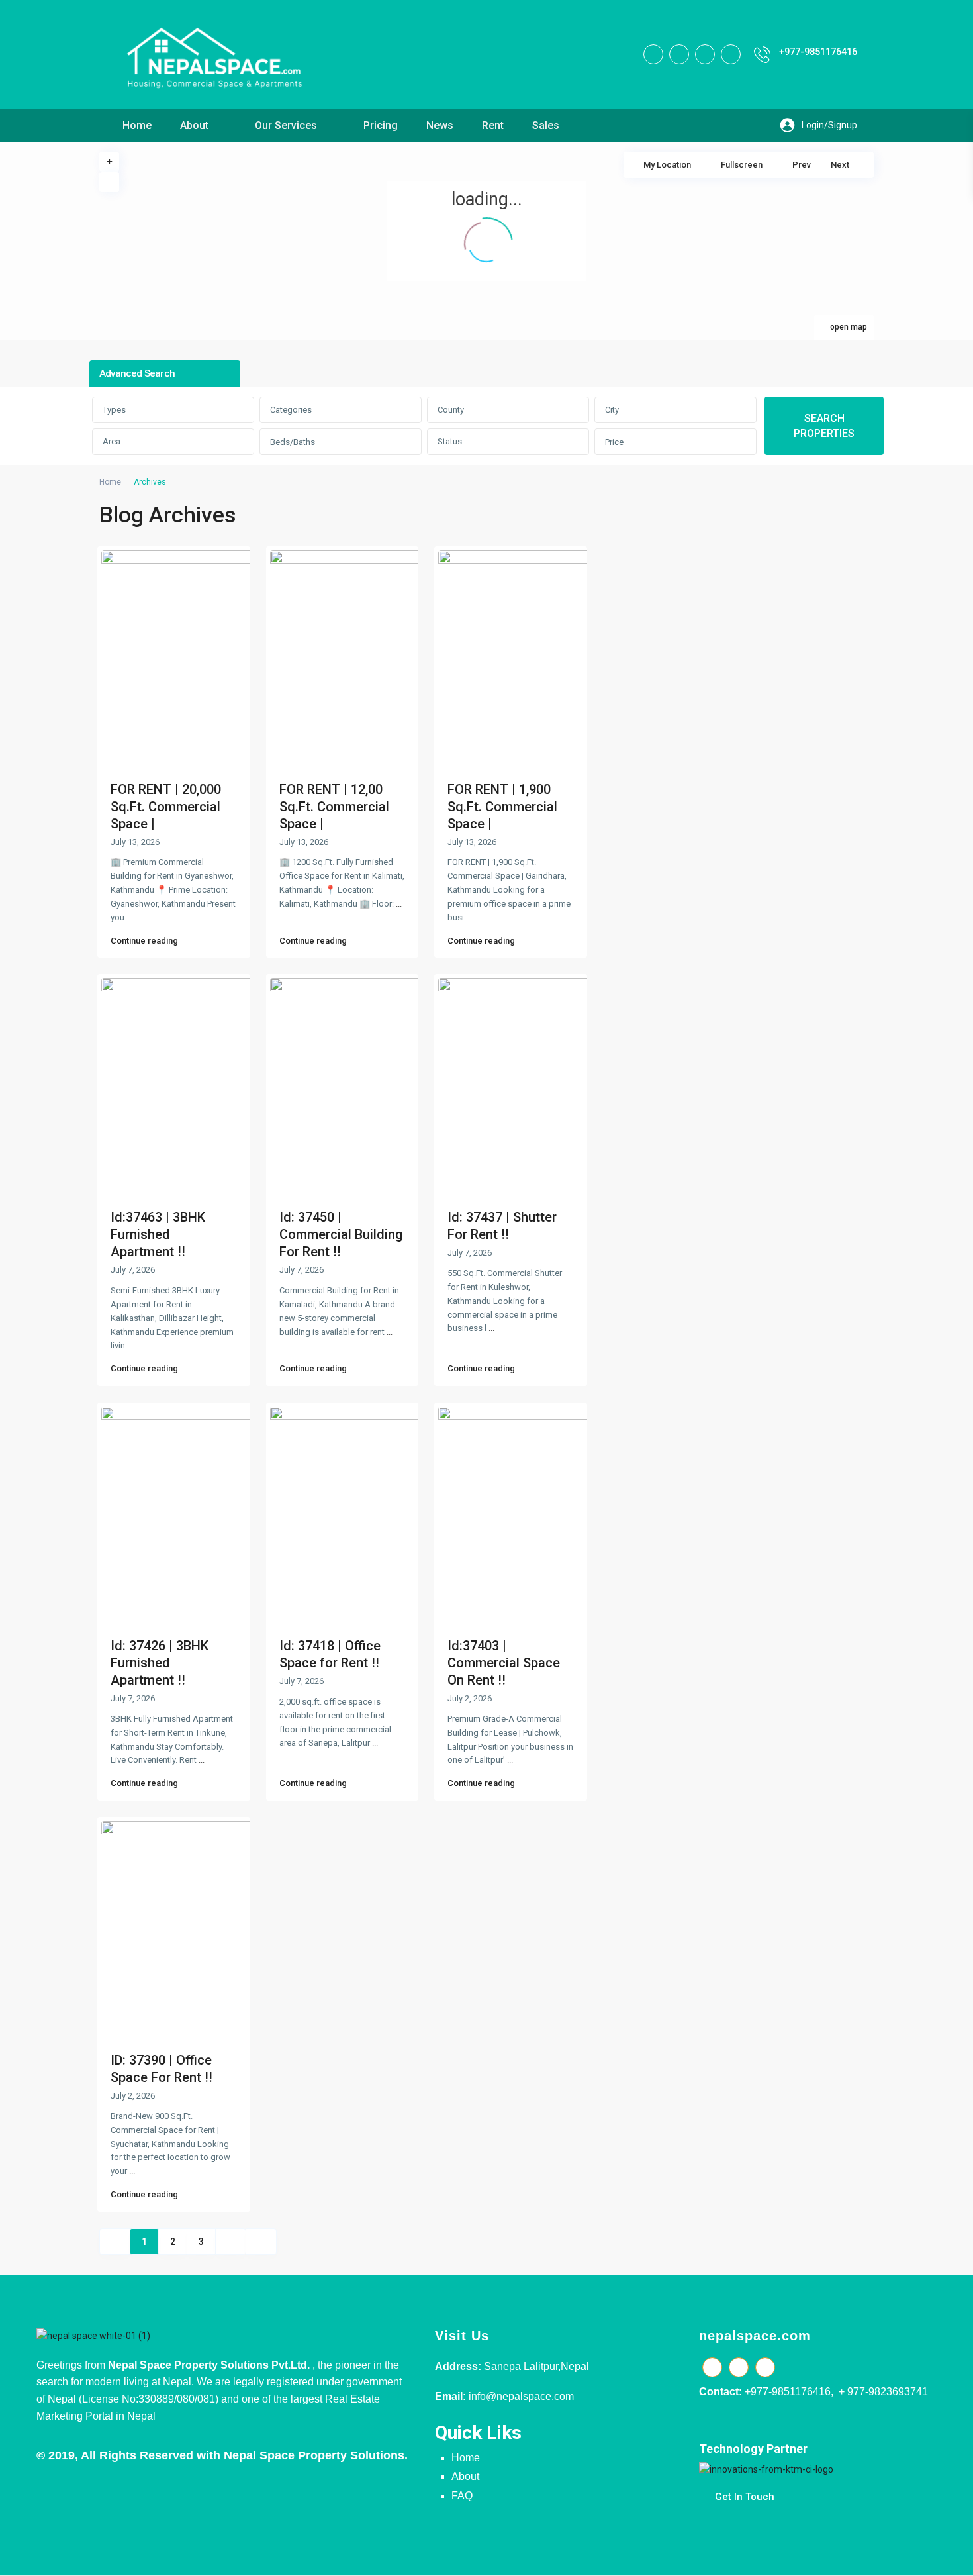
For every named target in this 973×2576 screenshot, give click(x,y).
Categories (291, 410)
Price (614, 442)
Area (112, 441)
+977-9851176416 (818, 52)
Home (137, 125)
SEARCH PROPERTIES (824, 426)
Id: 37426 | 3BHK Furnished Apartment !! (160, 1663)
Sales (546, 125)
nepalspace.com (755, 2336)
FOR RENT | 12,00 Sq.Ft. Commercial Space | (334, 807)
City (612, 410)
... (129, 917)
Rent (493, 125)
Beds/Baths (293, 442)
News (440, 125)
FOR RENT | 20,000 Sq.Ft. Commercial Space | (166, 807)
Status (450, 441)
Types (114, 410)
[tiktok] (679, 54)
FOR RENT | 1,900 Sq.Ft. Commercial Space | (502, 807)
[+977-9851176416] (762, 55)
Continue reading (144, 941)
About (194, 125)
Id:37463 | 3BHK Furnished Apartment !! (158, 1234)
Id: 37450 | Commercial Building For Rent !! (341, 1234)
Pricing (381, 125)
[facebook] (653, 54)
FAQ (462, 2496)
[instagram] (731, 54)
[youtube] (705, 54)
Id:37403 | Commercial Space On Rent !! (504, 1663)
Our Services (286, 125)
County (451, 410)
